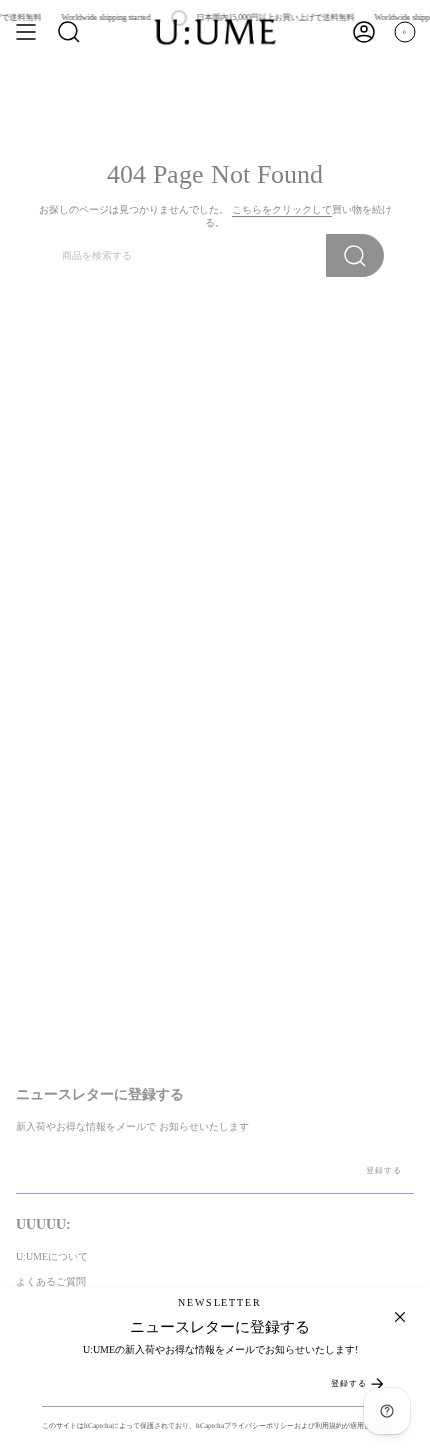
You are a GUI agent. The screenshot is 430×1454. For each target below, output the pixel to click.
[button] (69, 32)
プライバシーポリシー (259, 1425)
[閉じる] (400, 1317)
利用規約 (329, 1425)
